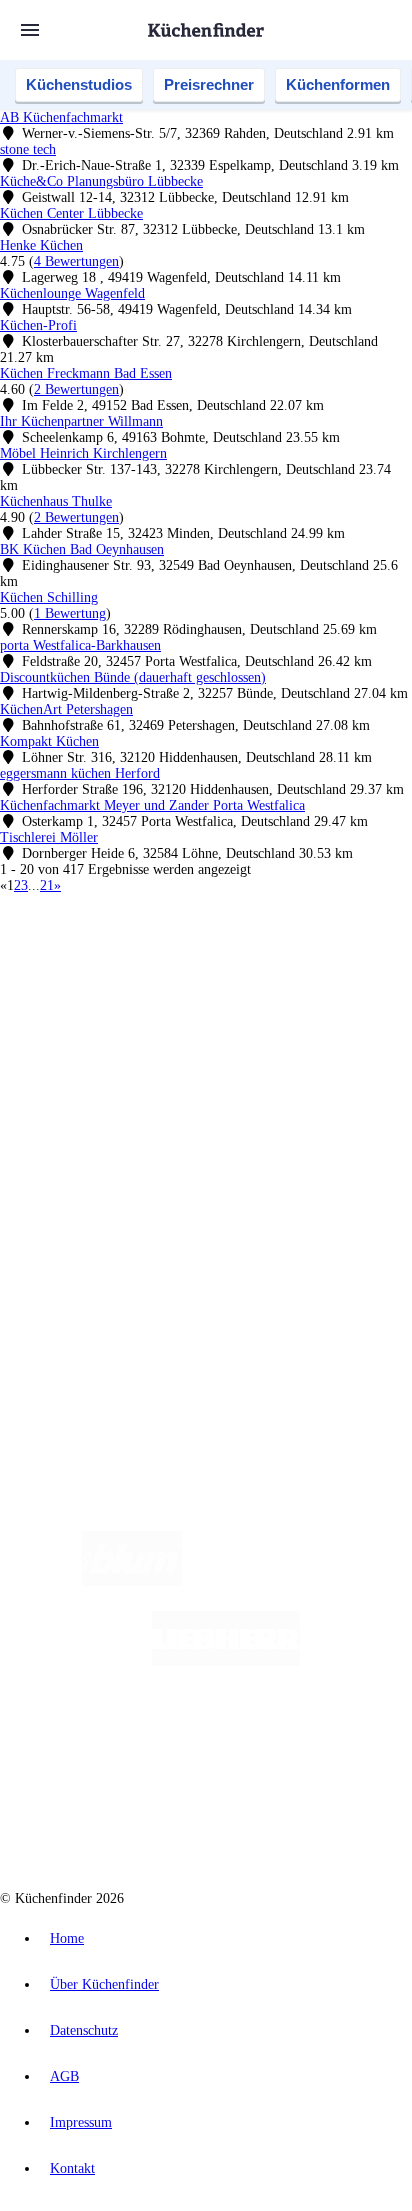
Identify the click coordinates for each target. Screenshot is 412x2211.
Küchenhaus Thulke (56, 501)
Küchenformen (338, 84)
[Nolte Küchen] (326, 1741)
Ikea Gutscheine (137, 1005)
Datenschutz (84, 2030)
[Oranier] (163, 1741)
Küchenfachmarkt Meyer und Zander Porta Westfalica (152, 805)
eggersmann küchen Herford (80, 773)
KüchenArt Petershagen (66, 709)
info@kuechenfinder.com (71, 1343)
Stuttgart (231, 989)
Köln (193, 989)
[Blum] (132, 1581)
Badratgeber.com (87, 1170)
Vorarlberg (279, 973)
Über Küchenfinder (94, 1138)
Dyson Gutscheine (335, 1005)
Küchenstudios (79, 84)
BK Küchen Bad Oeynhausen (82, 549)
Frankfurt (152, 989)
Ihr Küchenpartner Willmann (81, 421)
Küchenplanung (84, 1090)
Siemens (316, 989)
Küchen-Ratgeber (89, 1122)
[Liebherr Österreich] (226, 1661)
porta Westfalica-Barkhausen (80, 645)
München (225, 973)
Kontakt (72, 2168)
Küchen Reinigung (92, 1106)
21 (47, 885)
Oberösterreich (345, 973)
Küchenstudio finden (98, 940)
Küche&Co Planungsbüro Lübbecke (101, 181)
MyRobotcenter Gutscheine (249, 1021)
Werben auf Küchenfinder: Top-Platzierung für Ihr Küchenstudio (224, 1241)
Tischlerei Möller (49, 837)
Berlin (131, 973)
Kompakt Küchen (49, 741)
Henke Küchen (41, 245)
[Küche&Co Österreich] (278, 1821)
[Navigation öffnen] (30, 30)
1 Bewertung (70, 613)
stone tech (28, 149)
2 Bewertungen (76, 389)
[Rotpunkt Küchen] (130, 1821)
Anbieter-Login (97, 1273)
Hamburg (174, 973)
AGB (64, 2076)
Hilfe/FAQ (70, 1154)
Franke (273, 989)
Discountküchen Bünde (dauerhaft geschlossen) (133, 677)
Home (67, 1938)
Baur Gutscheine (138, 1021)
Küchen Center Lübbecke (71, 213)
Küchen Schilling (49, 597)
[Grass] (298, 1581)
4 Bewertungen (76, 261)
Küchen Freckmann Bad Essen (86, 373)
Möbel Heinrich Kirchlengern (83, 453)
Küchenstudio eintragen (106, 1257)
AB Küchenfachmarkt (61, 117)
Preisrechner (209, 84)
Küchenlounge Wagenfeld (72, 293)
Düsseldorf (97, 989)
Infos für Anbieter (91, 1225)
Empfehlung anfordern (104, 956)
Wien (52, 989)
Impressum (81, 2122)
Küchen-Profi (38, 325)
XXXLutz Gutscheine (233, 1005)
